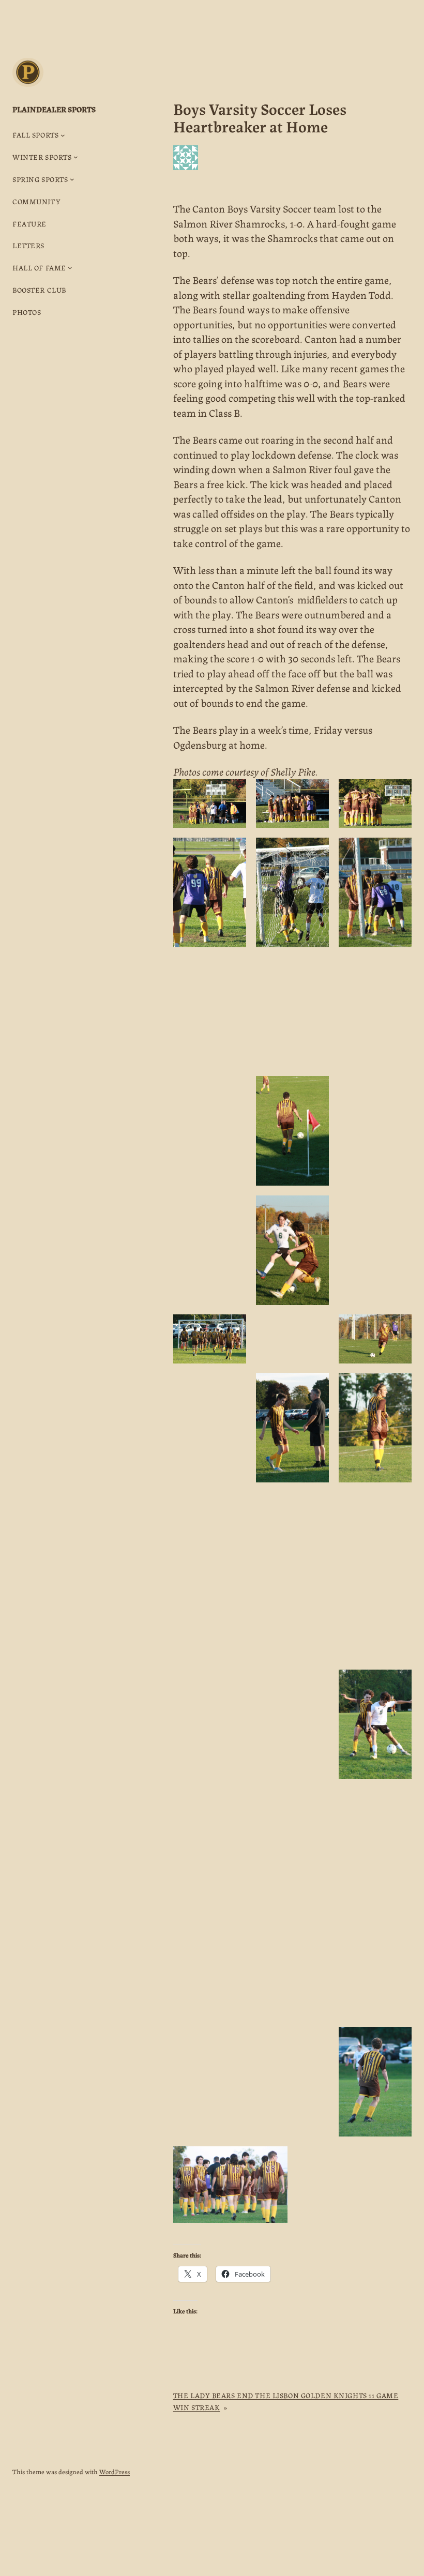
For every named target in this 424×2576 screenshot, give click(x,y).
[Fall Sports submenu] (63, 135)
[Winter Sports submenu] (76, 157)
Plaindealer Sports (54, 109)
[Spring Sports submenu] (72, 179)
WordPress (115, 2471)
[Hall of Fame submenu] (70, 268)
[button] (210, 804)
